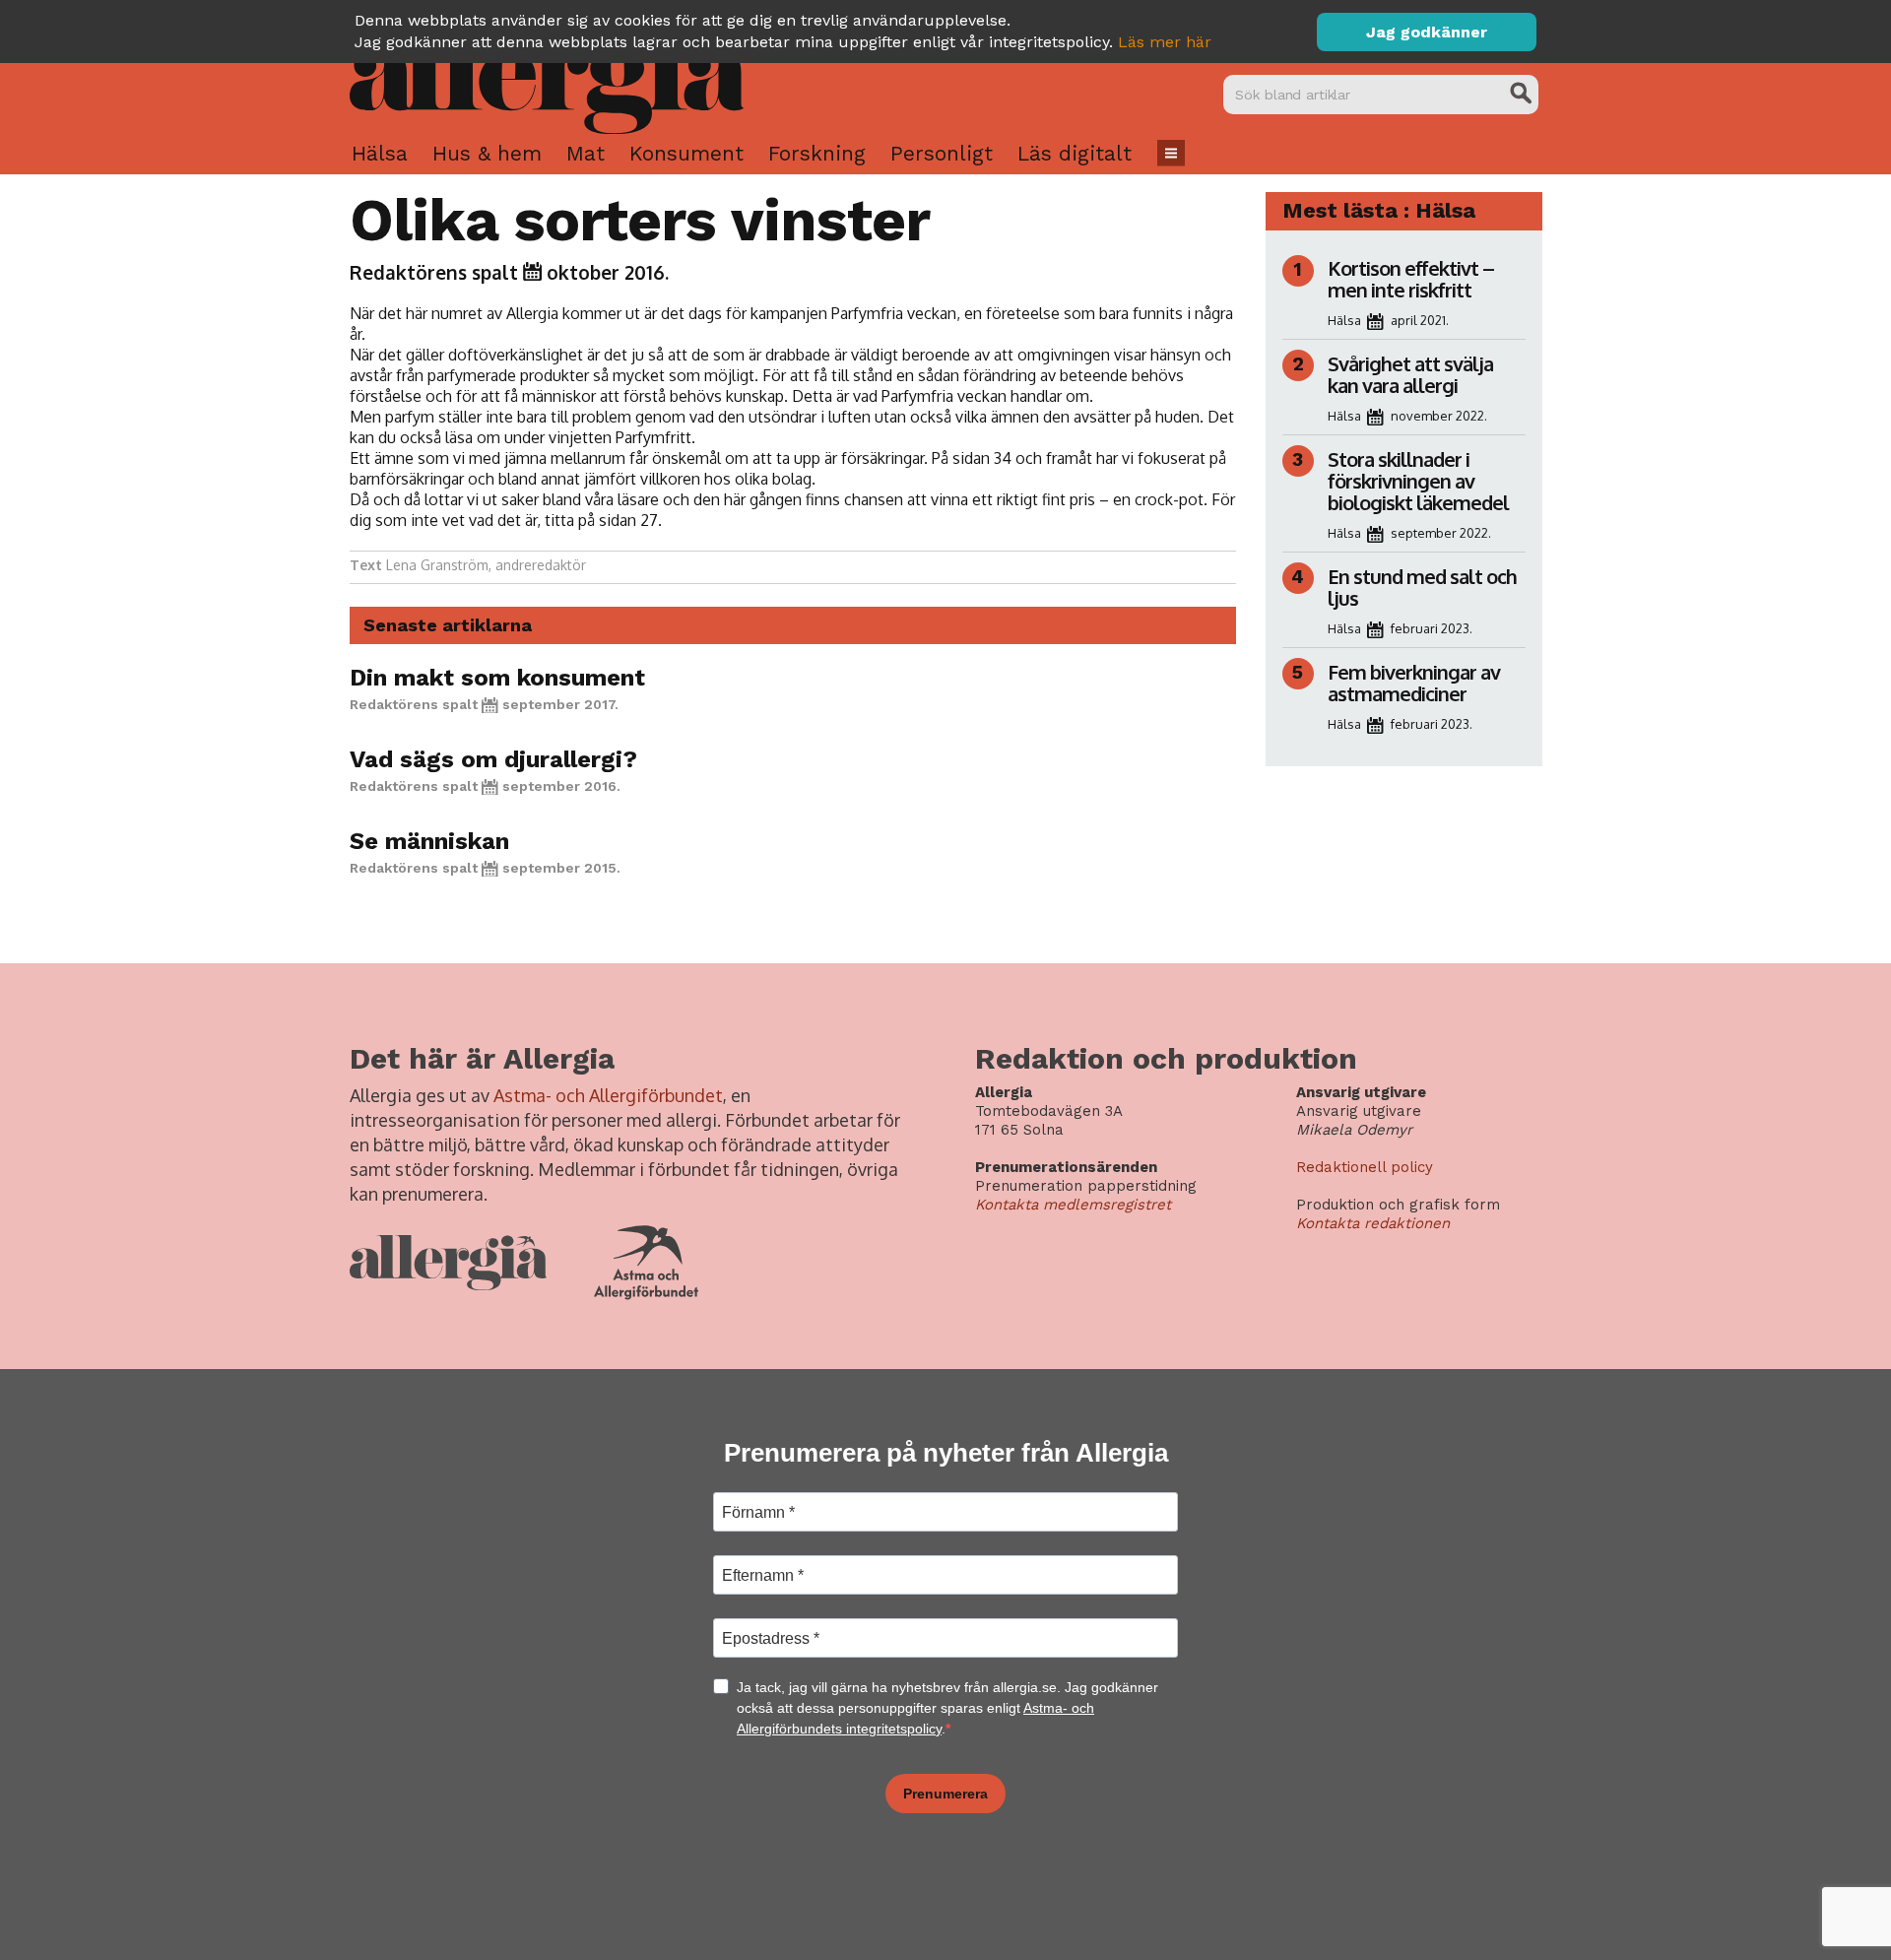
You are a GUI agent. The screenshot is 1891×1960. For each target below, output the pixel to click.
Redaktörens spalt (434, 272)
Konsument (686, 153)
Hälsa (380, 153)
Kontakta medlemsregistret (1073, 1205)
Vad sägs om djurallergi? (493, 759)
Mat (586, 153)
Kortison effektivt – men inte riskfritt (1411, 279)
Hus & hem (487, 153)
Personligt (942, 153)
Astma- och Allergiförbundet (608, 1095)
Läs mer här (1165, 42)
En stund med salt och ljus (1422, 587)
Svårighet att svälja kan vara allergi (1410, 374)
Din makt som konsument (497, 678)
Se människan (429, 841)
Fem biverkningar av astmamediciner (1414, 683)
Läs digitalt (1075, 153)
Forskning (817, 153)
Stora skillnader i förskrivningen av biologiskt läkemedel (1418, 481)
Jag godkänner (1427, 32)
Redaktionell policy (1365, 1167)
